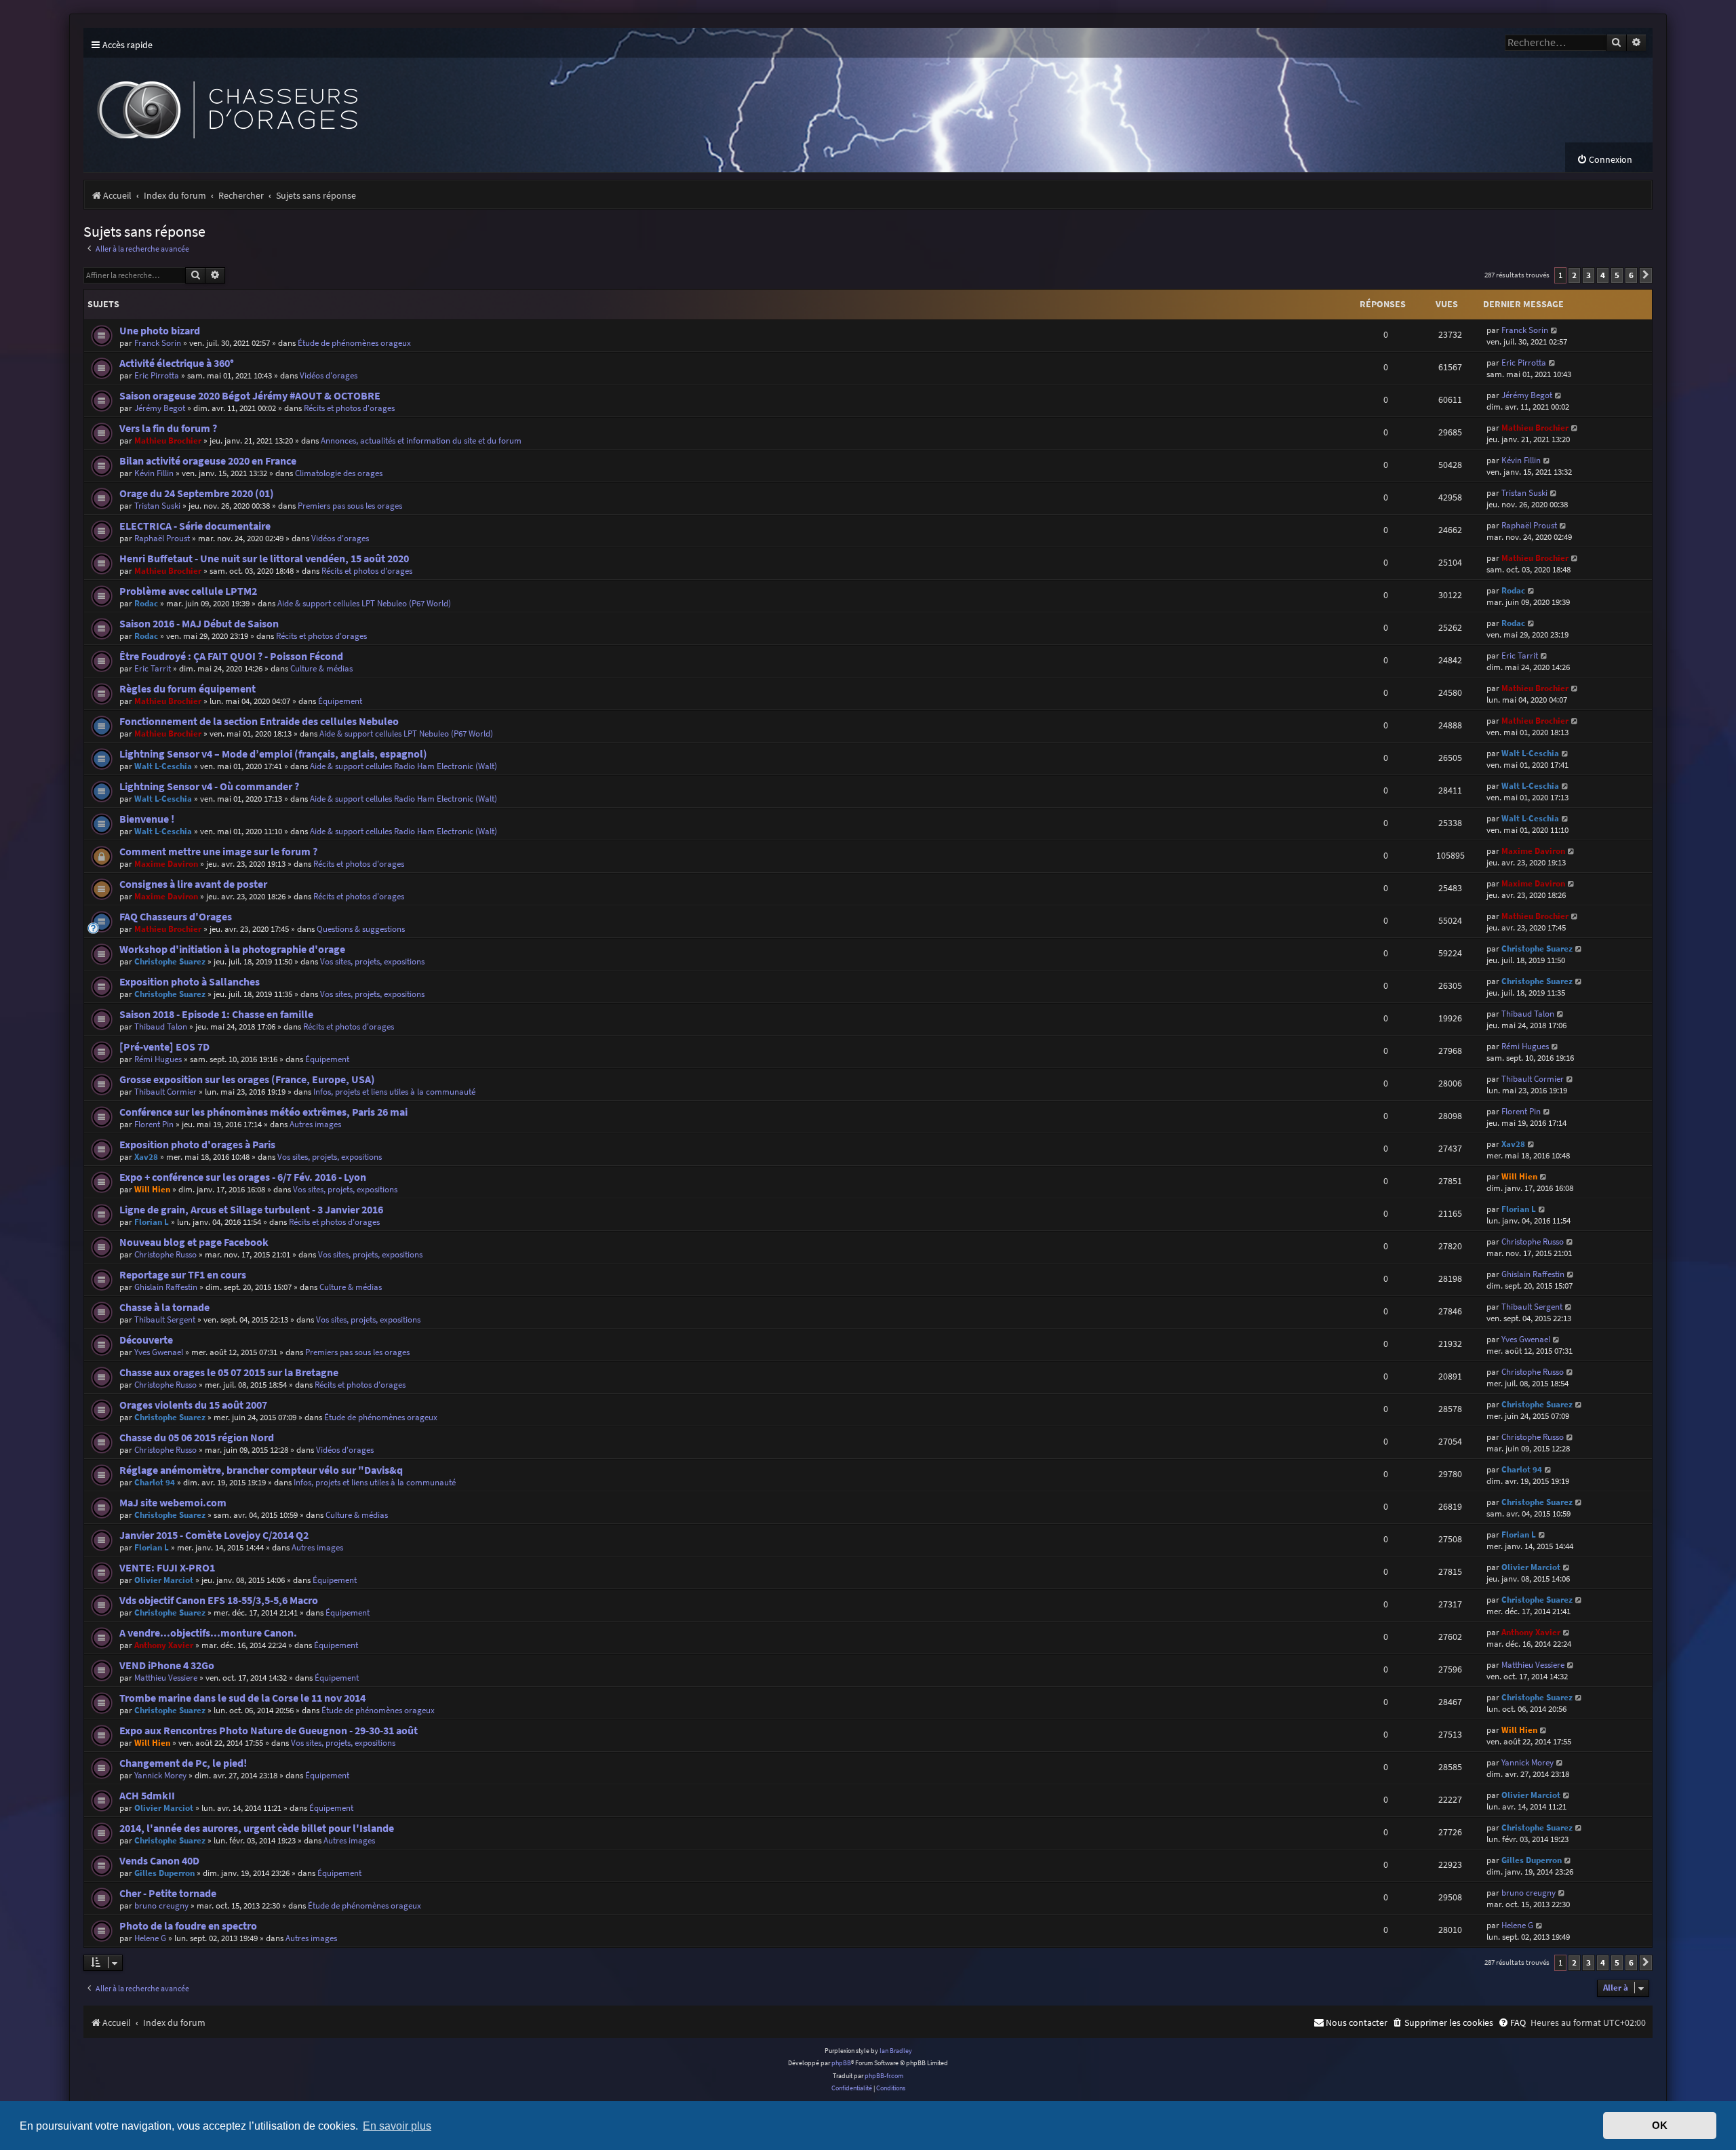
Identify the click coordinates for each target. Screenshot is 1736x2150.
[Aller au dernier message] (1555, 330)
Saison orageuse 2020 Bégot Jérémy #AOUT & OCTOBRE (250, 396)
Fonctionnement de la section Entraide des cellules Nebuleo (259, 721)
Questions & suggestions (361, 929)
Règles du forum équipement (188, 689)
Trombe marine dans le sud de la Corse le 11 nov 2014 (242, 1698)
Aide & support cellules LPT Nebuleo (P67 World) (364, 603)
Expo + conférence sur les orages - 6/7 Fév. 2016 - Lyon (243, 1177)
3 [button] (1589, 275)
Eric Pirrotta (157, 375)
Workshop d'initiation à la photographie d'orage (232, 949)
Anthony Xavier (164, 1645)
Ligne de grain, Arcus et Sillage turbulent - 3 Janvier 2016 (251, 1210)
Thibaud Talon (161, 1027)
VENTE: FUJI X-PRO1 (167, 1568)
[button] (1646, 275)
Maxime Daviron (166, 864)
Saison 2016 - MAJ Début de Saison (199, 624)
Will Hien (152, 1189)
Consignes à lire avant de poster (193, 884)
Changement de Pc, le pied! (183, 1763)
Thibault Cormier (165, 1092)
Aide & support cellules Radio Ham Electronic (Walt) (403, 766)
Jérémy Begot (160, 408)
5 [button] (1617, 275)
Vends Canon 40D (159, 1861)
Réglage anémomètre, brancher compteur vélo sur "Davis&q (261, 1470)
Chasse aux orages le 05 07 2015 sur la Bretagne (229, 1372)
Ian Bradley (896, 2051)
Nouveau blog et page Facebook (194, 1242)
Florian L (152, 1222)
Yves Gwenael (159, 1352)
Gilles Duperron (164, 1873)
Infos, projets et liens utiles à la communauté (394, 1092)
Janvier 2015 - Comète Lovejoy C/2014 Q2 (214, 1535)
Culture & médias (321, 668)
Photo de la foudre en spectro (188, 1926)
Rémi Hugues (158, 1059)
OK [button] (1660, 2126)
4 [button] (1603, 275)
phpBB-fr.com (884, 2076)
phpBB (841, 2063)
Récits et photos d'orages (349, 408)
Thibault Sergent (165, 1320)
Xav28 (146, 1157)
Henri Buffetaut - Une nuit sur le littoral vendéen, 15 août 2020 (264, 559)
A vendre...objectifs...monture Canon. (208, 1633)
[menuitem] (1604, 160)
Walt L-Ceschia (163, 766)
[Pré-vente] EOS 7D (164, 1047)
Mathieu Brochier (168, 441)
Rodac (146, 603)
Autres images (315, 1124)
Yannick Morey (160, 1775)
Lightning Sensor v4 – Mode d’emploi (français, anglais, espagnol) (273, 754)
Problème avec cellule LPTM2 (188, 591)
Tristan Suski (157, 506)
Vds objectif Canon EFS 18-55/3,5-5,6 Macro (219, 1600)
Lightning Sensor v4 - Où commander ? (209, 786)
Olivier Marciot (164, 1580)
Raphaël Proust (162, 538)
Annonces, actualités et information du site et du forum (421, 441)
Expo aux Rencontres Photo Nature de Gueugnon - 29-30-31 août (269, 1731)
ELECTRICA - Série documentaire (195, 526)
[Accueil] (334, 100)
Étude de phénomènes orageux (354, 343)
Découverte (146, 1340)
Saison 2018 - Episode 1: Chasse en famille (216, 1014)
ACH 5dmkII (147, 1796)
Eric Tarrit (153, 668)
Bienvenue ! (147, 819)
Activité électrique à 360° (177, 363)
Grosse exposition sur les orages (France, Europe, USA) (247, 1079)
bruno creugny (161, 1905)
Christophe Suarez (170, 961)
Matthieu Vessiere (166, 1678)
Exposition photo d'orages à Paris (197, 1145)
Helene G (150, 1938)
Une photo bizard (160, 331)
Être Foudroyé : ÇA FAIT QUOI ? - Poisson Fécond (231, 656)
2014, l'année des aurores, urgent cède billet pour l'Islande (257, 1828)
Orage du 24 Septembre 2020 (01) (197, 493)
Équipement (340, 701)
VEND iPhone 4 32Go (167, 1665)
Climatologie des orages (339, 473)
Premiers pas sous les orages (350, 506)
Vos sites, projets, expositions (372, 961)
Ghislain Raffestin (166, 1287)
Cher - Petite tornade (168, 1893)
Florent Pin (154, 1124)
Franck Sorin (158, 343)
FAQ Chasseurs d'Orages (176, 917)
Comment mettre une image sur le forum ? (218, 852)
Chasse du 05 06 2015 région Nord (197, 1438)
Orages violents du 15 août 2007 (193, 1405)
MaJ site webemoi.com (173, 1503)
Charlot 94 (155, 1482)
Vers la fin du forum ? (168, 428)
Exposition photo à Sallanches (190, 982)
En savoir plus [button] (397, 2126)
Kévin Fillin (154, 473)
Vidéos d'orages (329, 375)
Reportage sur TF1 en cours (183, 1275)
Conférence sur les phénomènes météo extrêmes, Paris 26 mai (263, 1112)
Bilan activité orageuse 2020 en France (208, 461)
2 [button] (1574, 275)
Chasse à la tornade (164, 1307)
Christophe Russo (165, 1254)
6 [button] (1631, 275)
